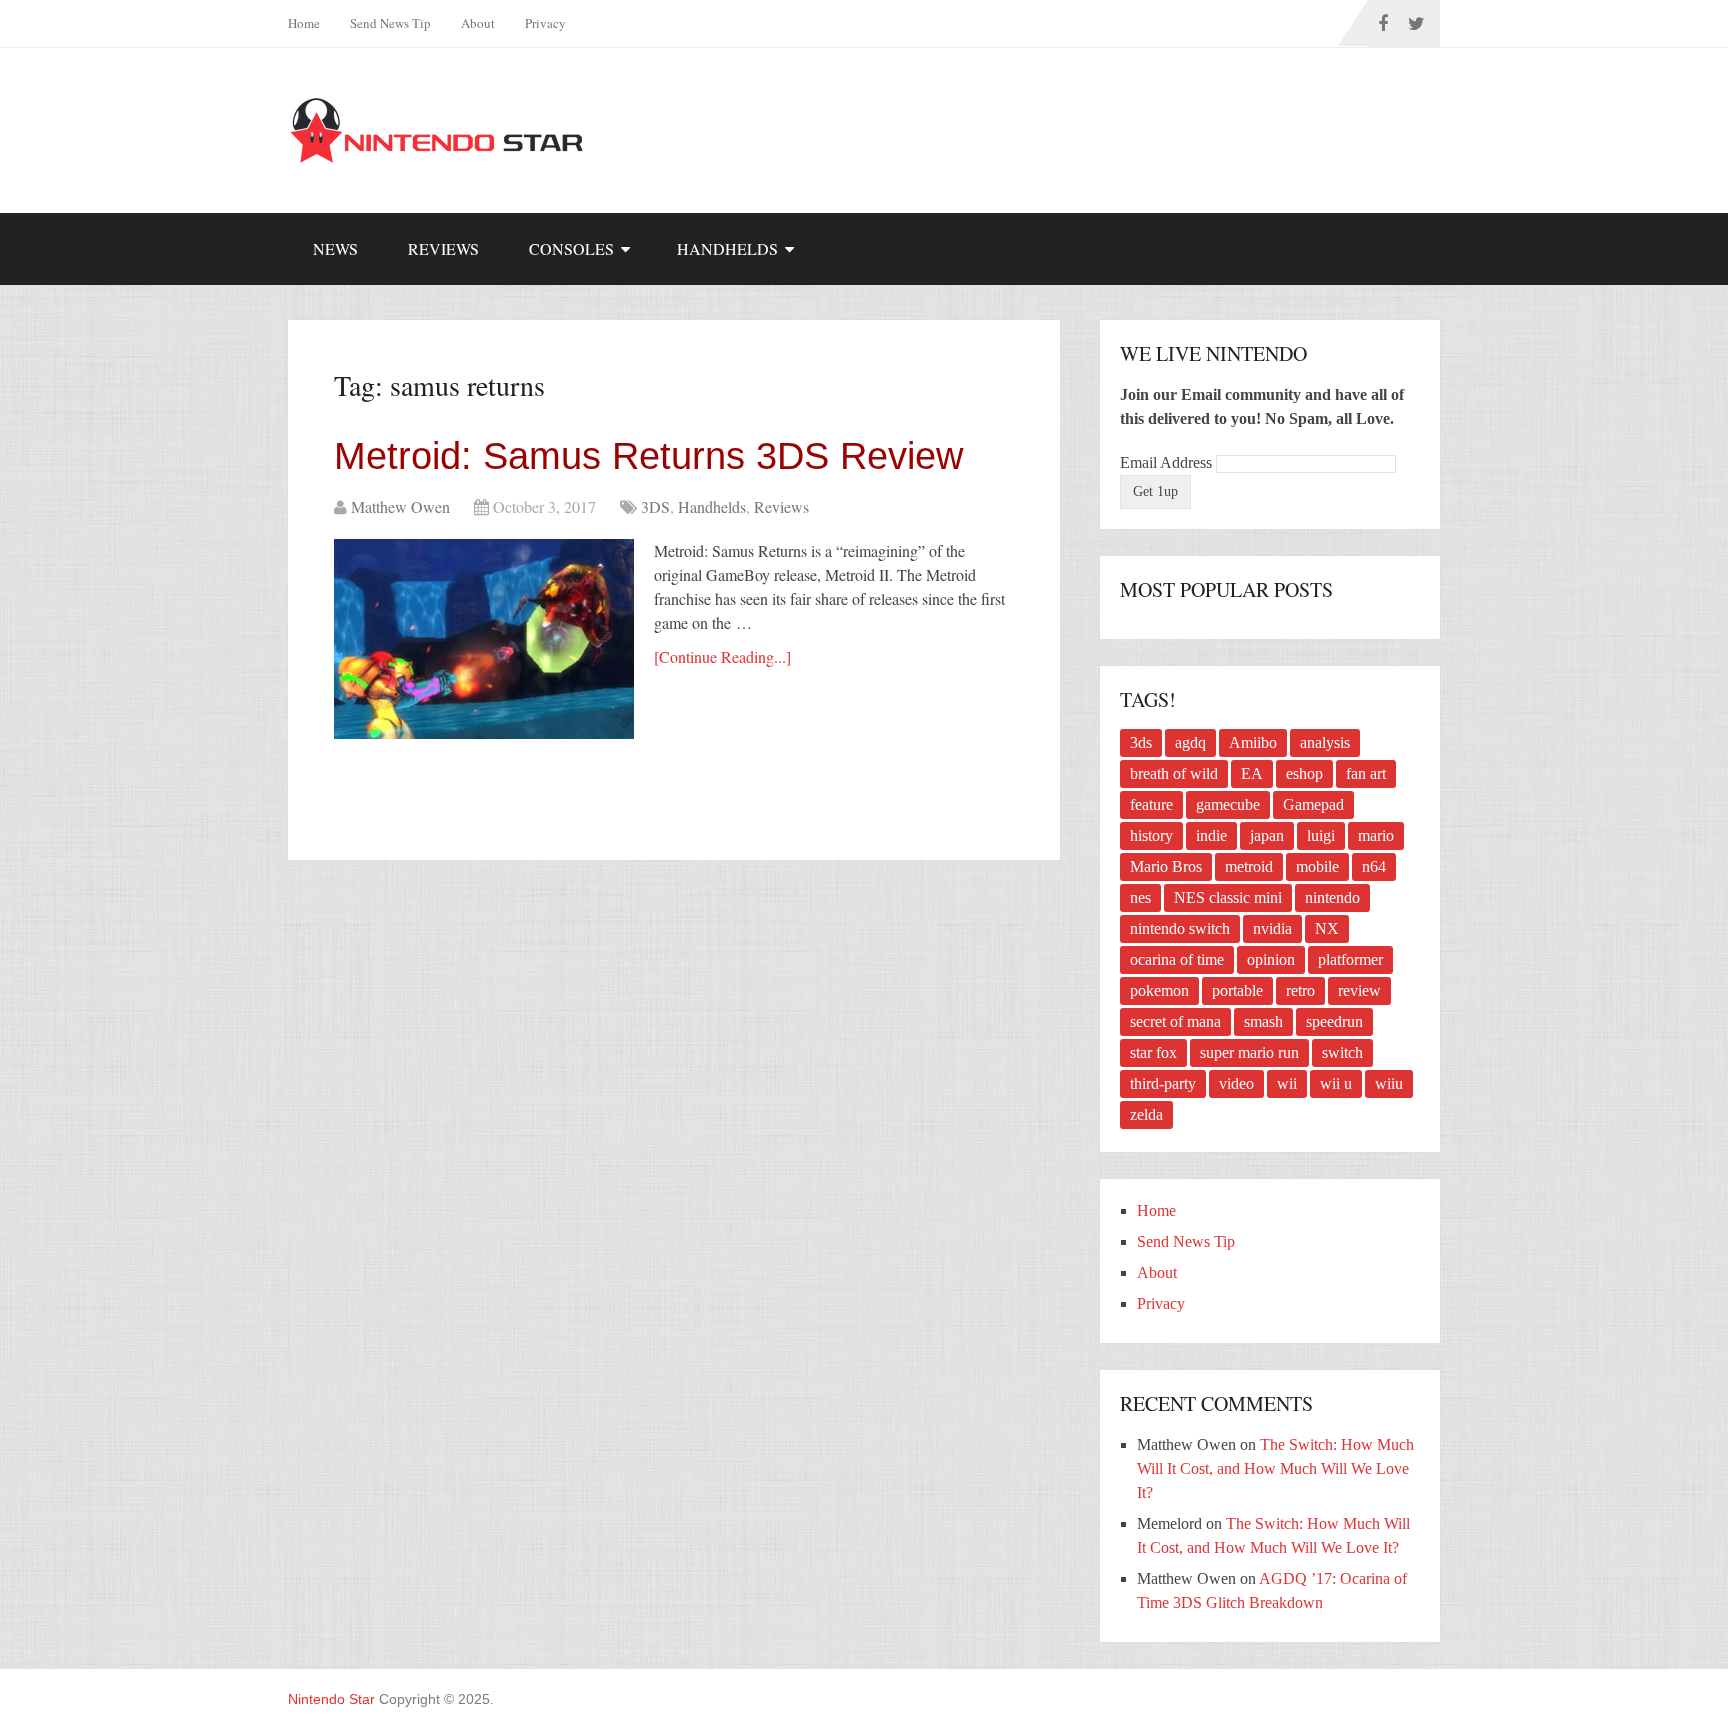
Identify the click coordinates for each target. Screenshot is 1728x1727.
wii (1287, 1083)
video (1236, 1083)
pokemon (1159, 990)
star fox (1153, 1052)
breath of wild (1174, 773)
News (335, 248)
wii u (1336, 1083)
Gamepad (1313, 804)
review (1359, 990)
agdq (1190, 742)
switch (1342, 1052)
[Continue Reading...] (722, 656)
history (1151, 835)
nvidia (1272, 928)
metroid (1249, 866)
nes (1140, 897)
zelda (1146, 1114)
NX (1327, 928)
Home (304, 23)
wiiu (1389, 1083)
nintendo (1332, 897)
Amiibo (1253, 742)
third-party (1163, 1083)
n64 (1374, 866)
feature (1151, 804)
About (478, 23)
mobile (1317, 866)
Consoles (571, 248)
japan (1267, 835)
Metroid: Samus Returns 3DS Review (648, 456)
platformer (1350, 959)
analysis (1325, 742)
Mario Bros (1166, 866)
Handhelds (727, 248)
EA (1252, 773)
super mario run (1249, 1052)
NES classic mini (1228, 897)
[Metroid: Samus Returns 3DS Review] (484, 639)
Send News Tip (390, 23)
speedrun (1334, 1021)
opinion (1271, 959)
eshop (1304, 773)
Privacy (545, 23)
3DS (655, 506)
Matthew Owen (400, 506)
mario (1376, 835)
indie (1211, 835)
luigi (1321, 835)
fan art (1366, 773)
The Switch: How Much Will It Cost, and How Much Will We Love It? (1275, 1468)
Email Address (1168, 462)
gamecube (1228, 804)
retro (1300, 990)
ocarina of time (1177, 959)
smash (1263, 1021)
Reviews (443, 248)
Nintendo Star (331, 1699)
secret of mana (1175, 1021)
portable (1237, 990)
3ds (1141, 742)
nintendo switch (1180, 928)
